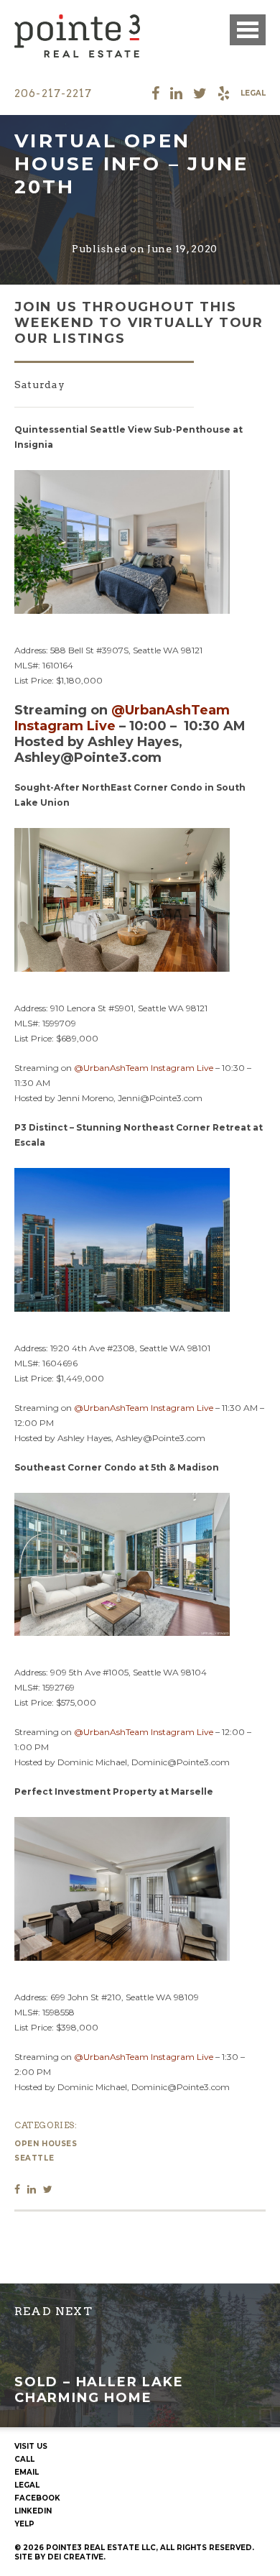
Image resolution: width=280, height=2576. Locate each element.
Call (24, 2459)
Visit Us (31, 2446)
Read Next (53, 2311)
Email (27, 2472)
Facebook (37, 2498)
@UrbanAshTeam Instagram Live (144, 1068)
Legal (253, 93)
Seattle (34, 2158)
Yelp (24, 2524)
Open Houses (46, 2144)
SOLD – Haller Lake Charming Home (99, 2390)
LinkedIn (33, 2511)
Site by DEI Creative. (60, 2557)
